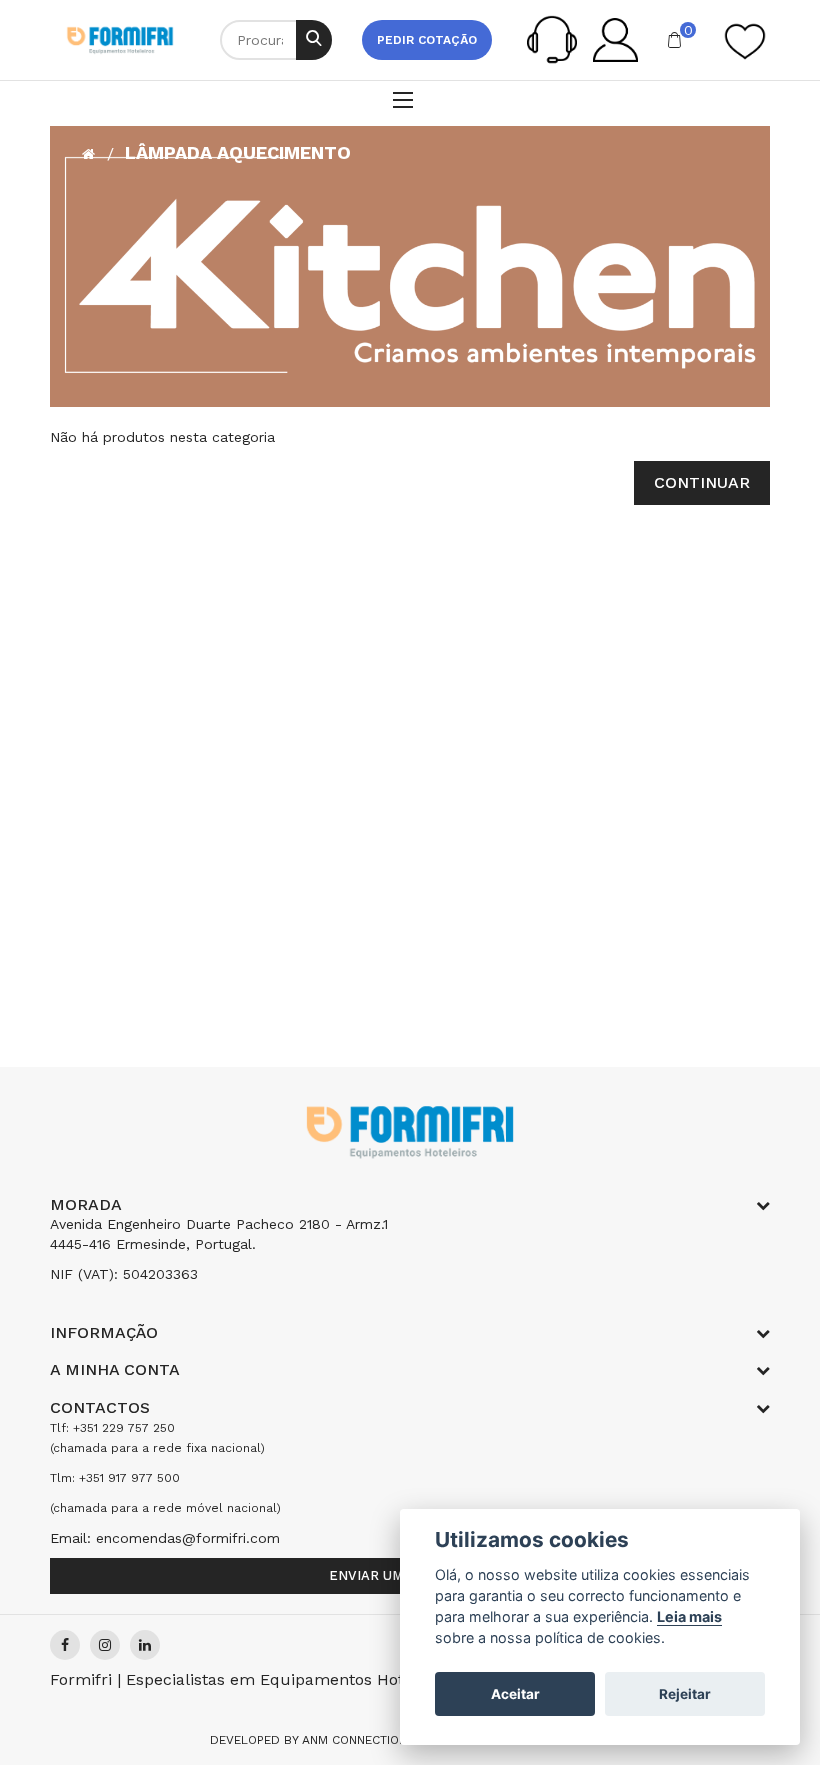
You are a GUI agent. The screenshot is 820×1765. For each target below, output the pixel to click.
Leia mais (689, 1616)
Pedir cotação (427, 40)
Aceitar (515, 1694)
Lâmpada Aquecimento (238, 152)
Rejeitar (685, 1694)
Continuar (702, 482)
